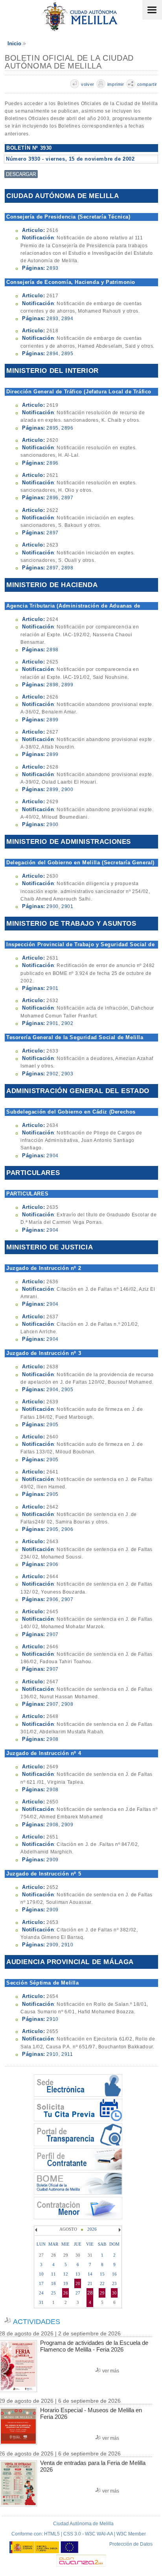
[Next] (119, 2230)
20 (78, 2283)
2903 (67, 1074)
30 (114, 2293)
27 (78, 2293)
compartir (147, 84)
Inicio (14, 44)
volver (88, 84)
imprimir (116, 84)
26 (66, 2293)
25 (53, 2293)
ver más (111, 2371)
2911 (67, 2054)
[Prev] (37, 2230)
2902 (67, 1023)
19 (66, 2283)
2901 (67, 906)
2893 (52, 268)
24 (41, 2293)
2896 (67, 428)
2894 (67, 319)
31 (41, 2302)
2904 (52, 1156)
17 (41, 2283)
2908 (67, 1704)
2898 (67, 568)
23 (114, 2283)
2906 (67, 1529)
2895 (67, 354)
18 (53, 2283)
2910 (67, 1945)
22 (102, 2283)
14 (90, 2274)
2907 (67, 1599)
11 (53, 2274)
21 (90, 2283)
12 (66, 2274)
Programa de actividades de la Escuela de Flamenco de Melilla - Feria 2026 (94, 2346)
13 (78, 2274)
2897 (67, 498)
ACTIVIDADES (37, 2322)
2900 (67, 789)
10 (41, 2274)
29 (102, 2293)
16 (114, 2274)
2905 (67, 1390)
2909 (67, 1825)
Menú (152, 10)
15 (102, 2274)
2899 (67, 685)
